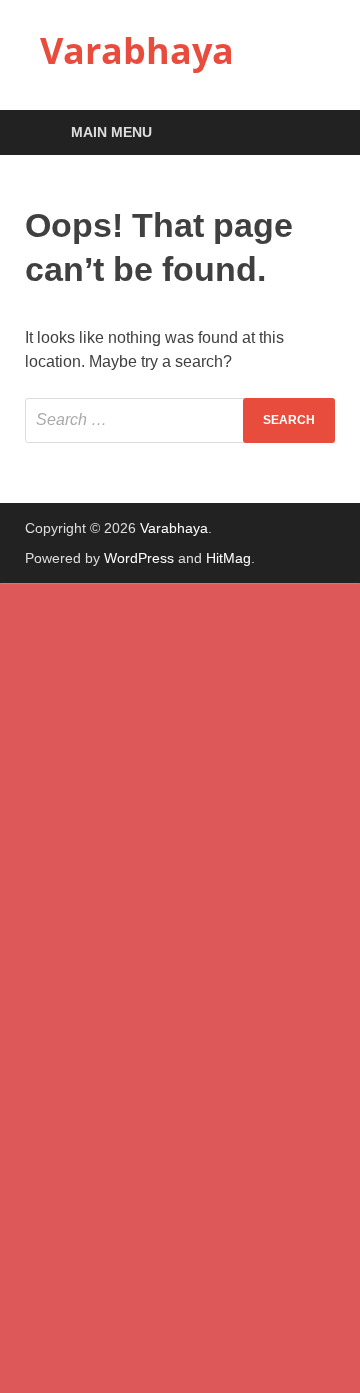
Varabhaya (137, 50)
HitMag (228, 558)
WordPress (139, 558)
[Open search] (310, 133)
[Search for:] (180, 420)
